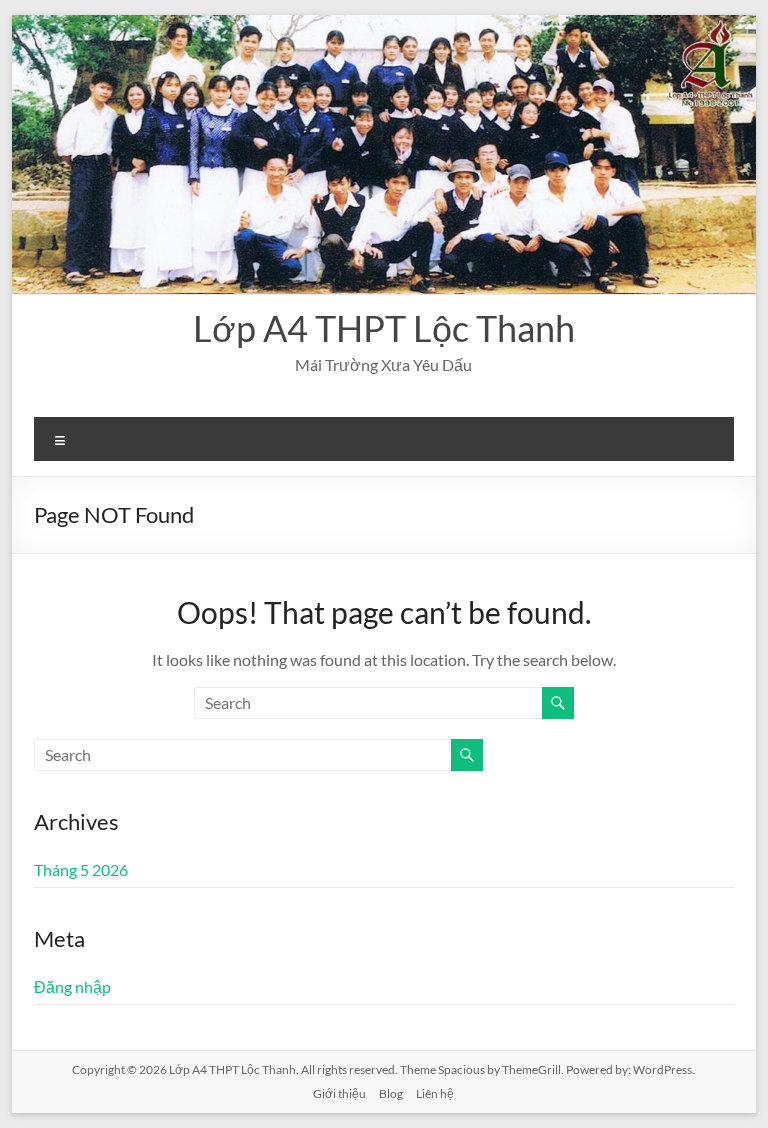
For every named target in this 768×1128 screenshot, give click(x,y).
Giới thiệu (339, 1093)
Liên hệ (435, 1093)
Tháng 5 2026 (81, 869)
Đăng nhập (72, 986)
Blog (391, 1093)
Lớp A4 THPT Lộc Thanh (384, 328)
